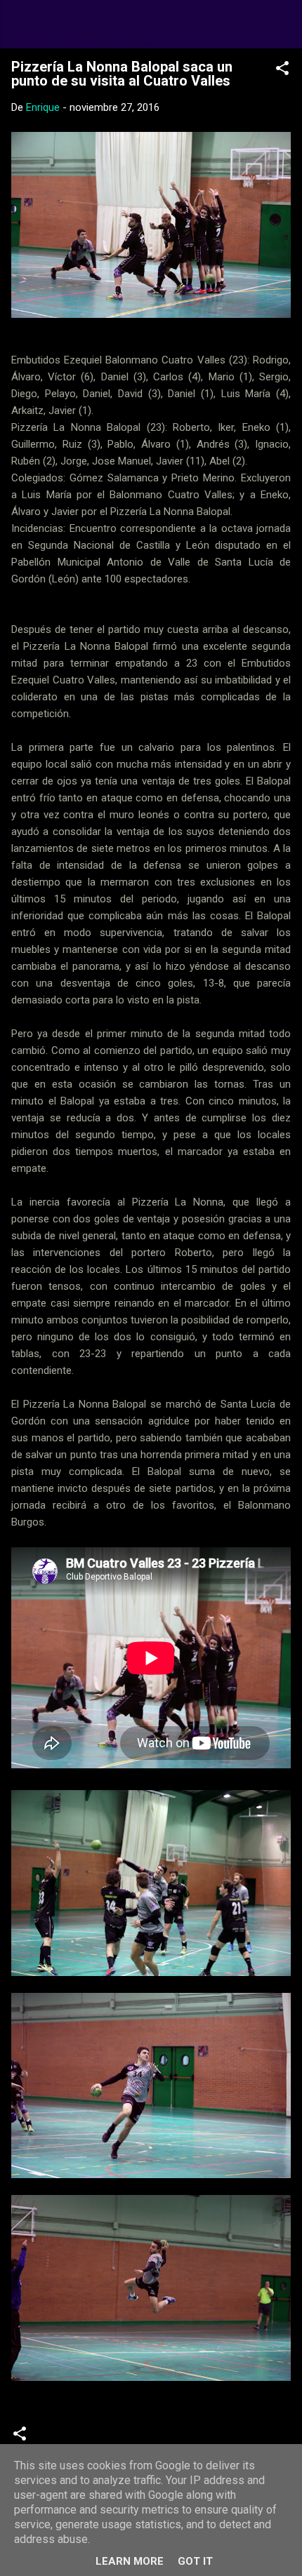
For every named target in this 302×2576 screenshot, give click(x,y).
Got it (195, 2561)
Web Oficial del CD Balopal (146, 24)
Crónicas (66, 2438)
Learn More (130, 2561)
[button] (282, 71)
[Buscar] (282, 28)
